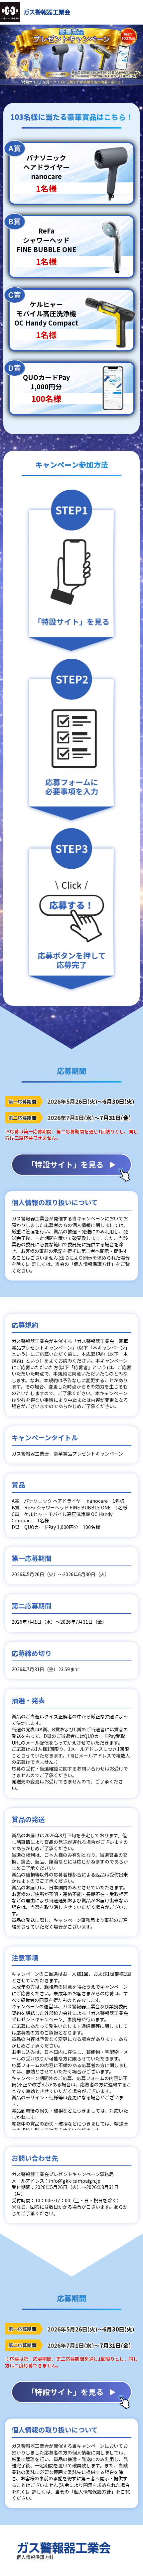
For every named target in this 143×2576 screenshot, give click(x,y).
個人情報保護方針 (35, 2557)
